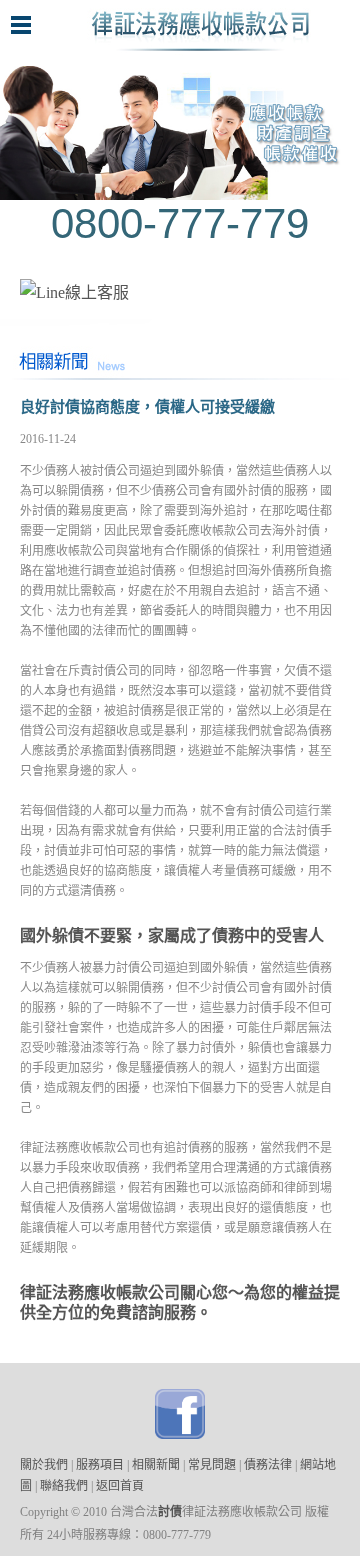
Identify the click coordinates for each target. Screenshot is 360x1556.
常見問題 (212, 1465)
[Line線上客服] (74, 292)
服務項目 (100, 1465)
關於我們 (44, 1465)
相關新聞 (156, 1465)
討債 (170, 1512)
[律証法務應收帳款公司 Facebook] (180, 1433)
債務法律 (268, 1465)
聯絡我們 (62, 1486)
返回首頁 (120, 1486)
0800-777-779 (180, 223)
